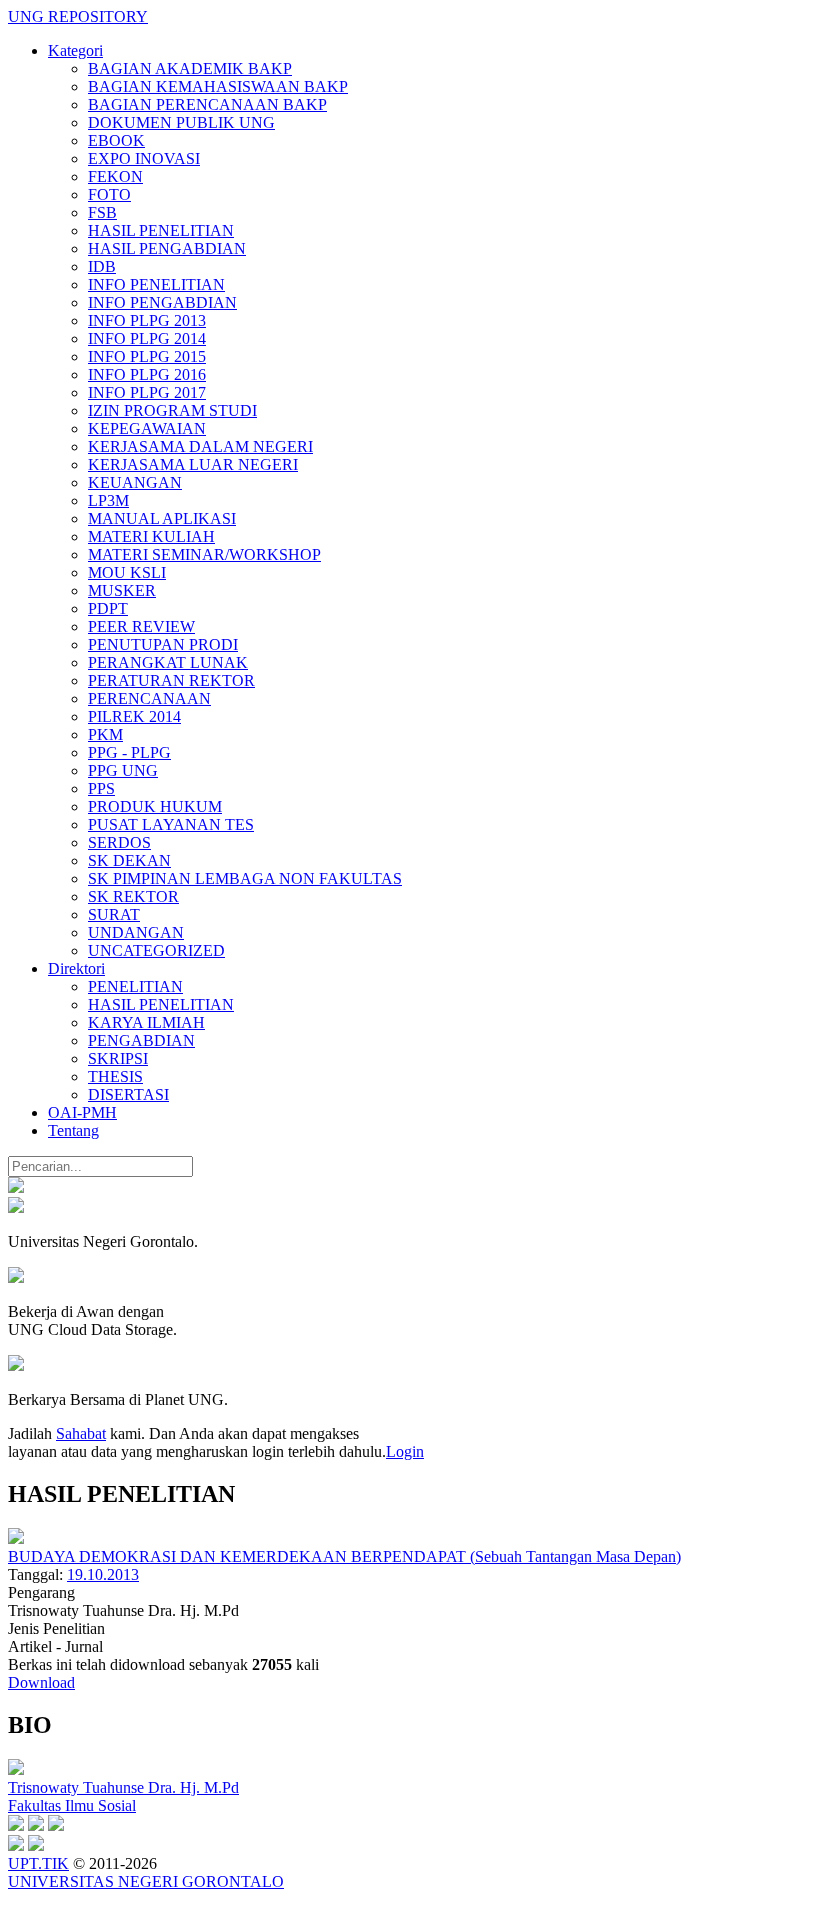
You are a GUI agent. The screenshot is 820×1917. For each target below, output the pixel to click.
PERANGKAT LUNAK (168, 662)
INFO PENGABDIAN (162, 302)
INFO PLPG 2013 (147, 320)
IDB (102, 266)
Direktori (76, 968)
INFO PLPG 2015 (147, 356)
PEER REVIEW (141, 626)
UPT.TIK (38, 1863)
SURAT (114, 914)
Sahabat (81, 1433)
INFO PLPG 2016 (147, 374)
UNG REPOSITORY (78, 16)
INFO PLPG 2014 (147, 338)
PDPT (108, 608)
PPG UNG (123, 770)
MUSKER (122, 590)
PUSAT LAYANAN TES (171, 824)
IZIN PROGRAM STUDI (172, 410)
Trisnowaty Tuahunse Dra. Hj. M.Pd (123, 1787)
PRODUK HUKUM (155, 806)
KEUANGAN (135, 482)
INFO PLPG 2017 (147, 392)
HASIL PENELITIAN (161, 230)
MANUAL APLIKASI (162, 518)
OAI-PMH (82, 1112)
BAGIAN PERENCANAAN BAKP (207, 104)
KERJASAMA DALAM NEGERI (200, 446)
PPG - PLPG (129, 752)
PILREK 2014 (134, 716)
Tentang (73, 1130)
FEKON (115, 176)
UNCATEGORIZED (156, 950)
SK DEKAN (129, 860)
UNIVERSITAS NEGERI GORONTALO (146, 1881)
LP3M (108, 500)
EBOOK (116, 140)
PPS (101, 788)
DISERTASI (128, 1094)
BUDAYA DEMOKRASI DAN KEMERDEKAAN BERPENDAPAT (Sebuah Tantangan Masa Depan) (344, 1556)
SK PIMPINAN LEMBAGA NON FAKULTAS (245, 878)
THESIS (115, 1076)
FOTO (109, 194)
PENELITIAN (135, 986)
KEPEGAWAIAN (147, 428)
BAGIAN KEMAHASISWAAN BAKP (218, 86)
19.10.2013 (103, 1574)
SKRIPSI (118, 1058)
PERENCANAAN (149, 698)
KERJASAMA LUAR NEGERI (193, 464)
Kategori (75, 50)
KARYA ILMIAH (146, 1022)
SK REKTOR (133, 896)
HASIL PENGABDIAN (167, 248)
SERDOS (119, 842)
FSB (102, 212)
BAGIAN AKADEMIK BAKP (190, 68)
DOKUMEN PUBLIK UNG (181, 122)
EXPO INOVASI (144, 158)
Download (41, 1682)
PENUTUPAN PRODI (163, 644)
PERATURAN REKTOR (171, 680)
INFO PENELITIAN (156, 284)
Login (405, 1451)
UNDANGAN (136, 932)
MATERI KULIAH (151, 536)
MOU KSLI (127, 572)
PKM (105, 734)
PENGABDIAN (141, 1040)
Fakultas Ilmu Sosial (72, 1805)
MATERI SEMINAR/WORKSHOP (204, 554)
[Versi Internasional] (16, 1187)
